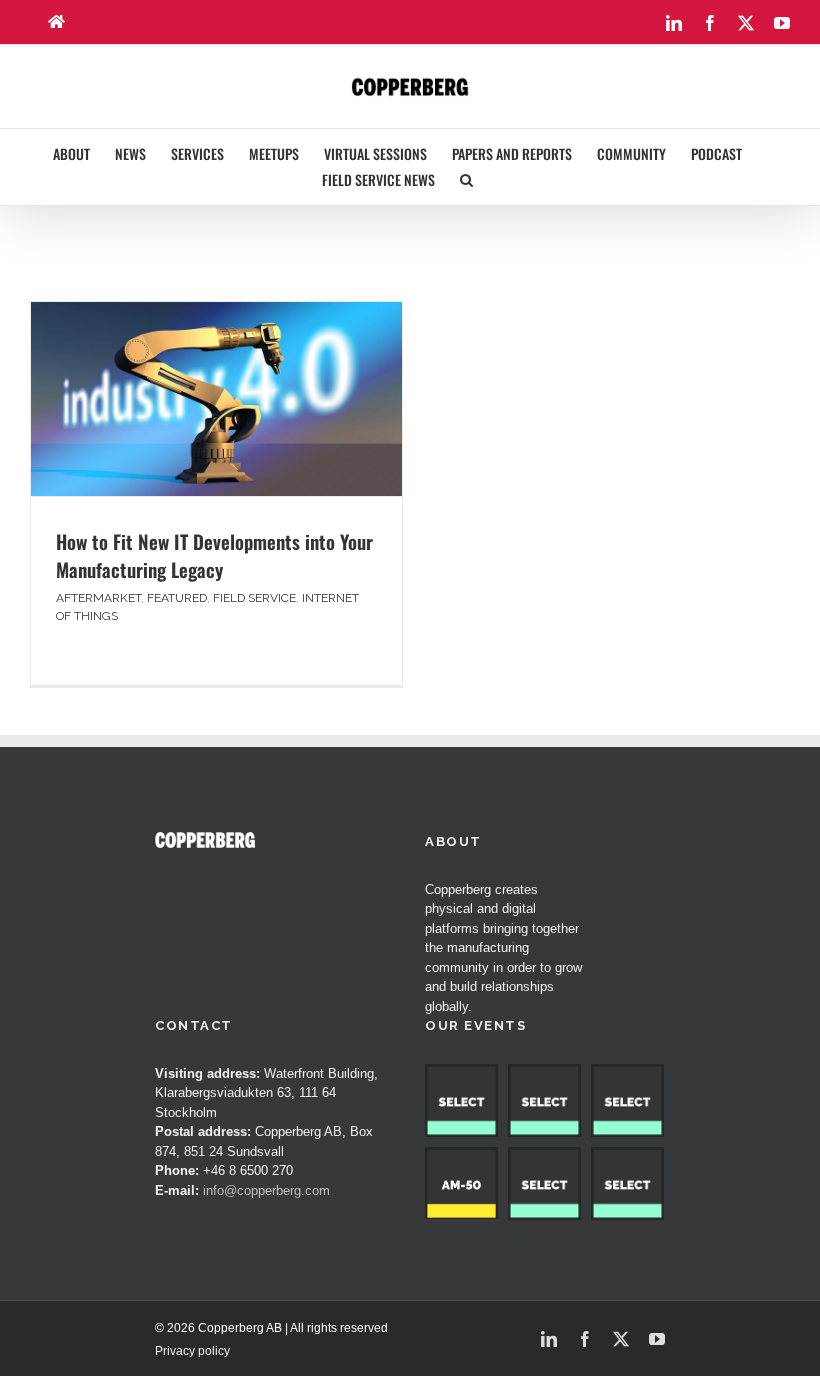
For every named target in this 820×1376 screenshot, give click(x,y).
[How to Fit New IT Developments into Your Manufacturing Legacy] (216, 399)
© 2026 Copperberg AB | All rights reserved (271, 1328)
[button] (466, 180)
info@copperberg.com (266, 1190)
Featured (177, 598)
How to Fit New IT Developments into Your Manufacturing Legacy (214, 555)
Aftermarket (98, 598)
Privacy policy (192, 1351)
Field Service (254, 598)
